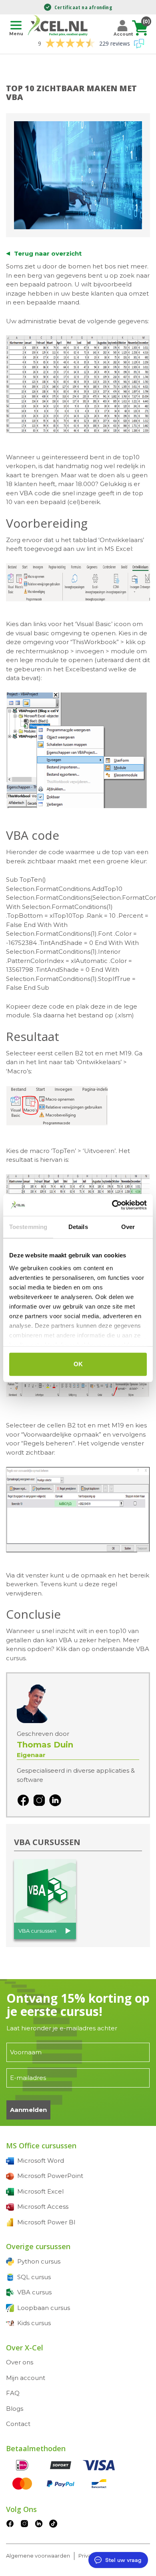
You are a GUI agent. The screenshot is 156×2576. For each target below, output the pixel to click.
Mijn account (26, 2378)
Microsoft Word (41, 2161)
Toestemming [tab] (28, 1227)
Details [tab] (78, 1227)
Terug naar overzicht (48, 253)
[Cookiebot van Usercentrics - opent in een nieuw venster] (112, 1205)
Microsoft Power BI (46, 2222)
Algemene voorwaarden (38, 2556)
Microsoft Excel (40, 2191)
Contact (18, 2424)
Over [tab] (128, 1227)
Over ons (20, 2362)
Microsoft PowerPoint (50, 2176)
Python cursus (39, 2261)
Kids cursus (34, 2323)
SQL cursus (34, 2277)
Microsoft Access (43, 2207)
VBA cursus (34, 2292)
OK (78, 1364)
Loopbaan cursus (44, 2308)
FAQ (13, 2393)
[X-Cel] (59, 25)
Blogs (15, 2409)
